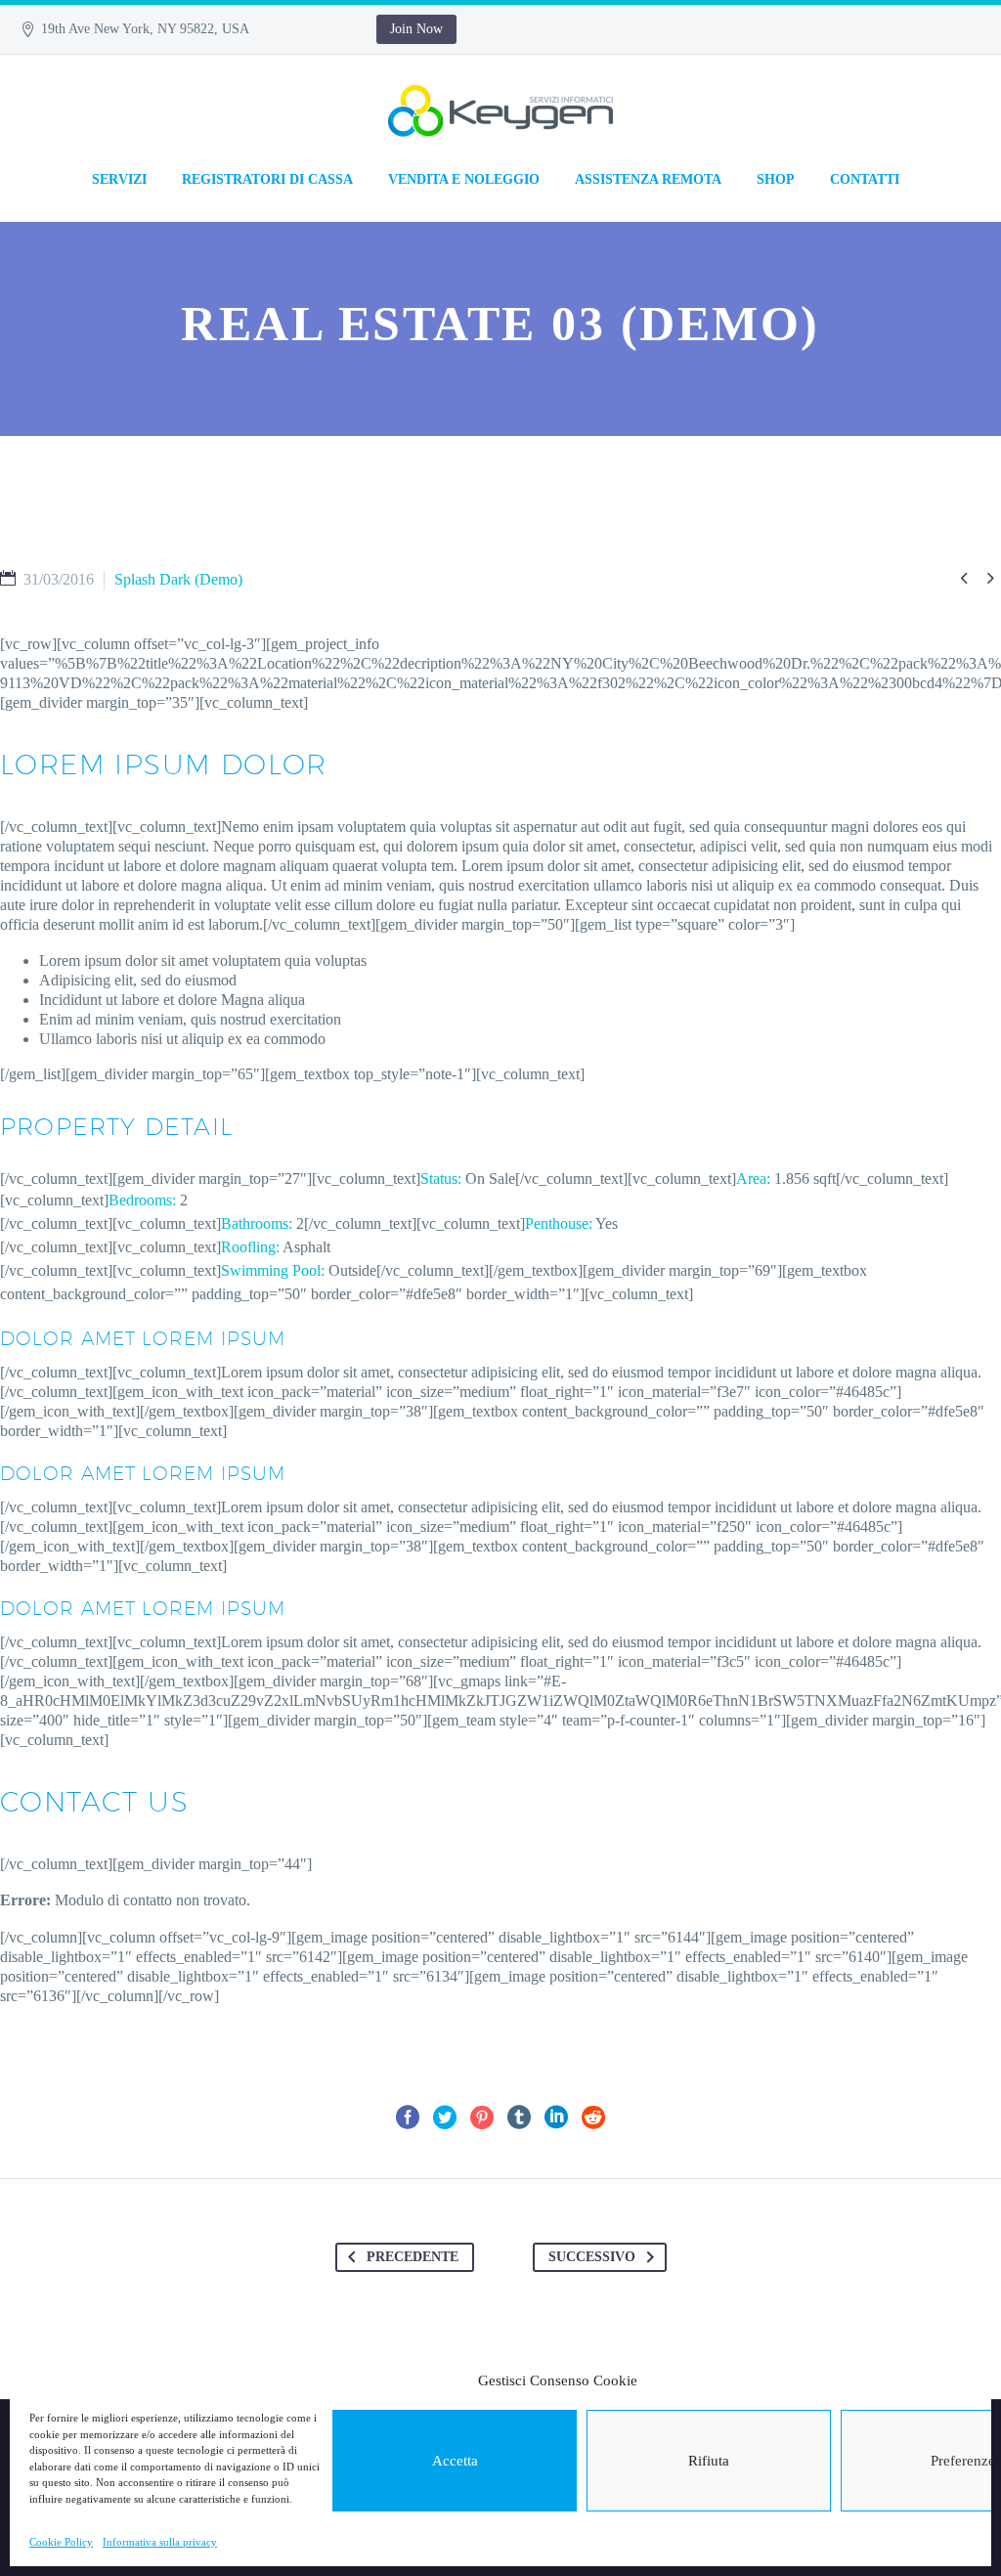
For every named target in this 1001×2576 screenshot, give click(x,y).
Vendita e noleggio (464, 179)
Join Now (416, 29)
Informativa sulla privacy (160, 2542)
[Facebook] (408, 2118)
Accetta (455, 2461)
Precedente (413, 2257)
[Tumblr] (519, 2118)
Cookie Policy (61, 2542)
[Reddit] (593, 2118)
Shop (776, 179)
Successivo (592, 2257)
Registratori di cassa (267, 179)
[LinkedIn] (556, 2118)
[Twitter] (445, 2118)
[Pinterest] (482, 2118)
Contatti (865, 179)
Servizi (119, 179)
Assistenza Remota (648, 179)
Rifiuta (709, 2461)
